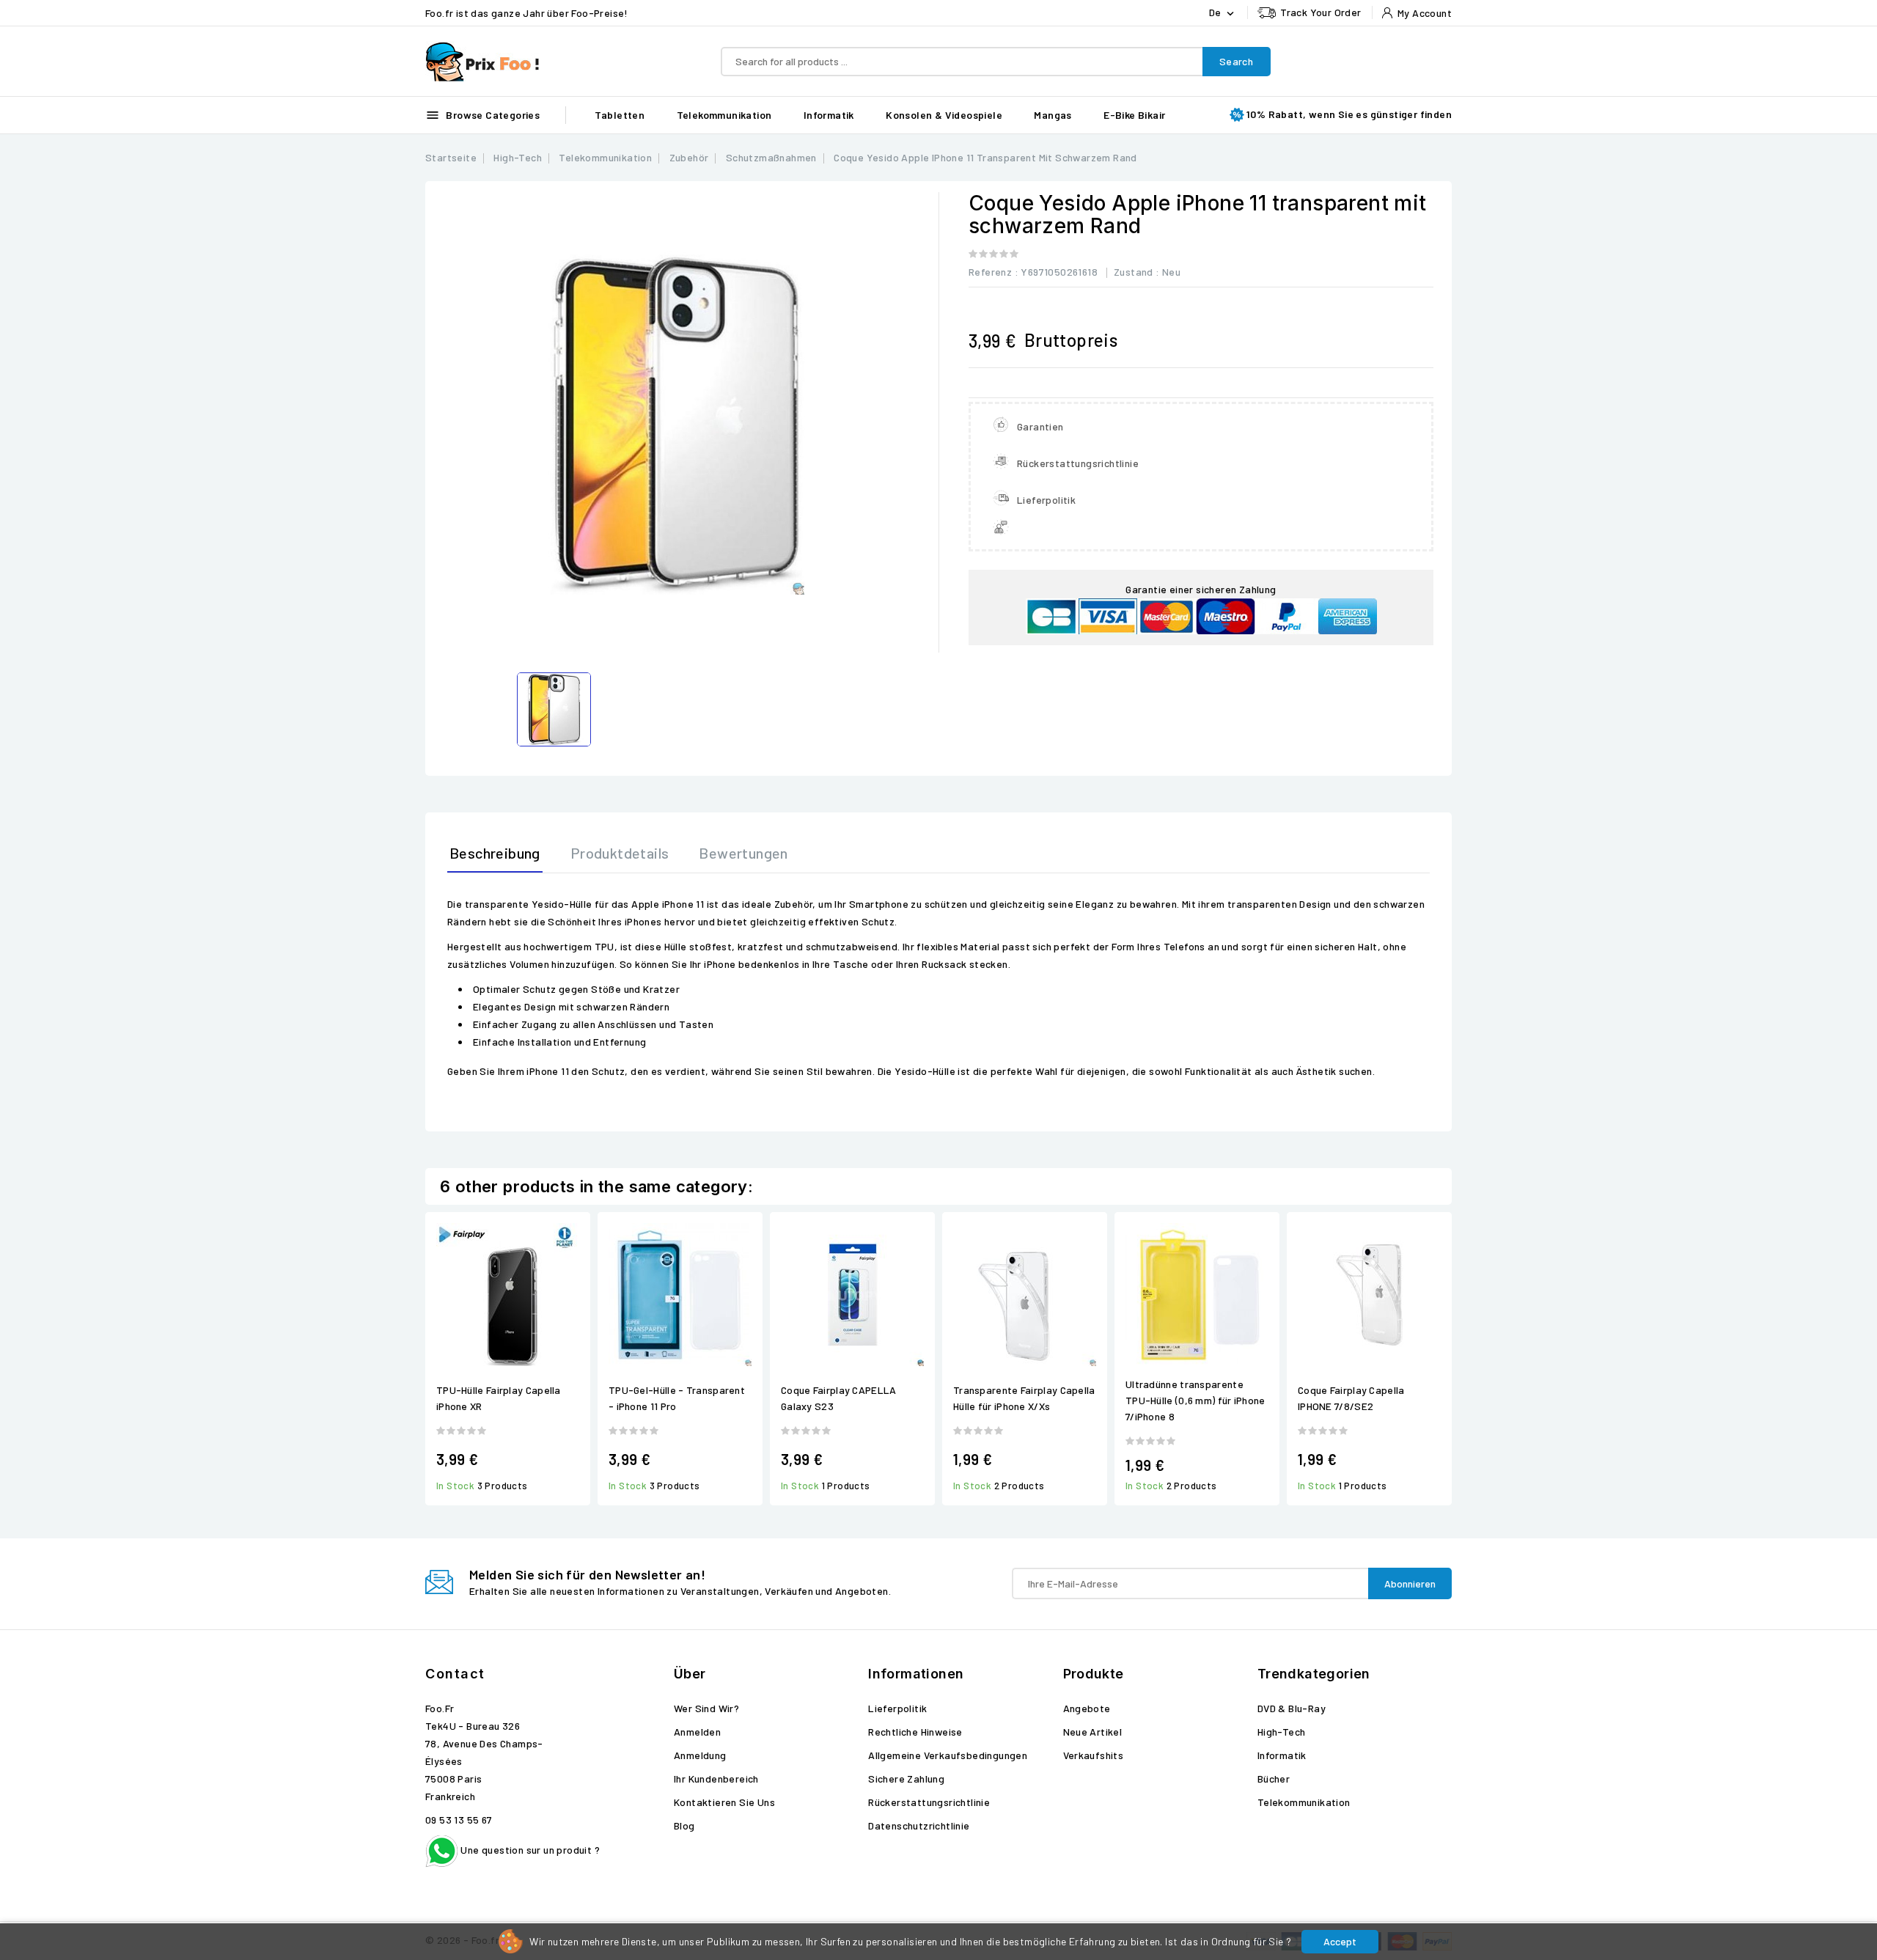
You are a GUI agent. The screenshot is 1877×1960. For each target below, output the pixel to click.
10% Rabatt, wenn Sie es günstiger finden (1349, 114)
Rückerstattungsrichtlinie (929, 1802)
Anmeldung (700, 1755)
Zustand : (1137, 272)
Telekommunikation (724, 115)
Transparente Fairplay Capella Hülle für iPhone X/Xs (1024, 1398)
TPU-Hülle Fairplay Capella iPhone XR (499, 1398)
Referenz (990, 272)
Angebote (1087, 1708)
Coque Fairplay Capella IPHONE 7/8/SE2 (1351, 1398)
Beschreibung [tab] (495, 853)
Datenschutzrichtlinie (919, 1825)
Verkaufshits (1094, 1755)
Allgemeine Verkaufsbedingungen (948, 1755)
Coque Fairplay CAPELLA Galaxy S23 (839, 1398)
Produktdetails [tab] (620, 853)
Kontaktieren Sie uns (724, 1802)
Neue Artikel (1093, 1732)
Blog (684, 1825)
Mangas (1053, 115)
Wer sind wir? (706, 1708)
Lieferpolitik (897, 1708)
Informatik (829, 115)
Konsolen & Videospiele (944, 115)
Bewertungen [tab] (743, 853)
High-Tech (1282, 1732)
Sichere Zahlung (906, 1779)
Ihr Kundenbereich (716, 1779)
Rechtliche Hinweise (915, 1732)
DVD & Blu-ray (1292, 1708)
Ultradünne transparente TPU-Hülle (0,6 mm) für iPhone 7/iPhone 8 (1195, 1400)
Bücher (1274, 1779)
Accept (1340, 1941)
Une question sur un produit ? (529, 1850)
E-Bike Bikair (1134, 115)
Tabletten (620, 115)
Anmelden (697, 1732)
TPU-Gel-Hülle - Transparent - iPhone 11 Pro (677, 1398)
